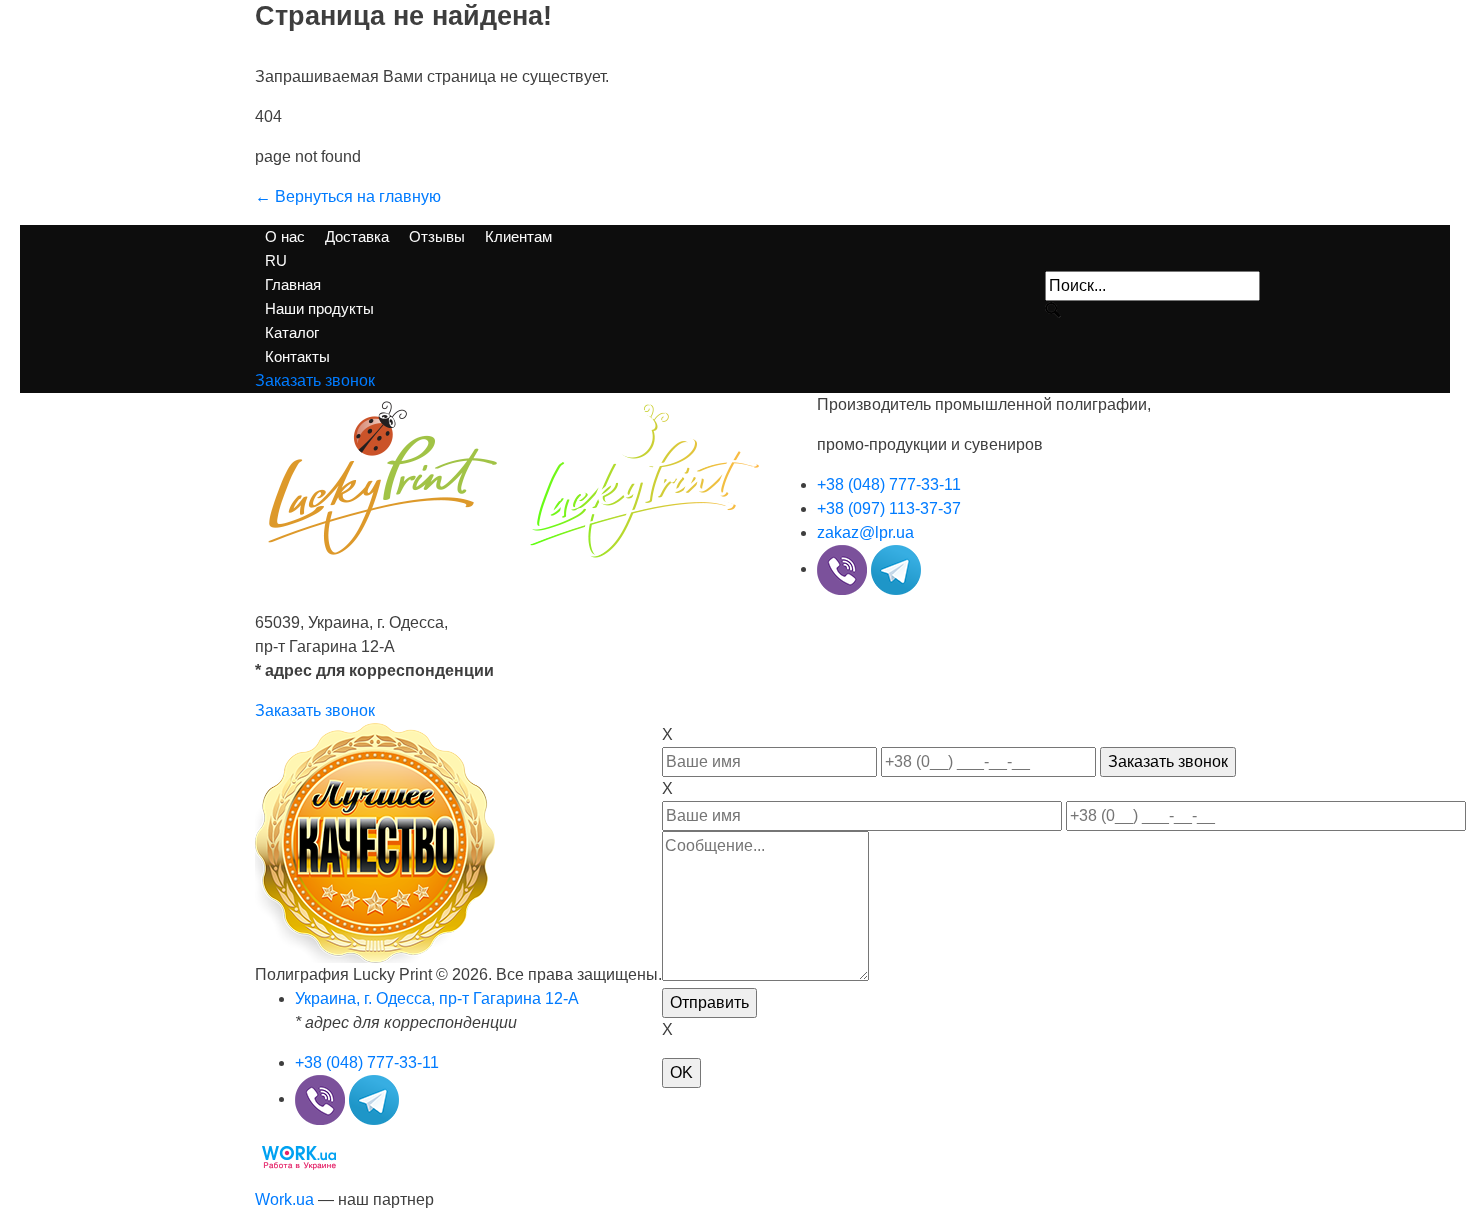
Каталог (292, 332)
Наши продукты (319, 308)
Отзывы (437, 236)
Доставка (357, 236)
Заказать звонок (315, 710)
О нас (285, 236)
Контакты (297, 356)
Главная (293, 284)
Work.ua (284, 1199)
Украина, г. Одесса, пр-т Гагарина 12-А (437, 998)
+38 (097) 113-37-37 (889, 508)
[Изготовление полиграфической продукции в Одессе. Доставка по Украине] (512, 476)
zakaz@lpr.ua (865, 532)
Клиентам (518, 236)
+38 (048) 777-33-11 (889, 484)
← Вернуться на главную (348, 196)
